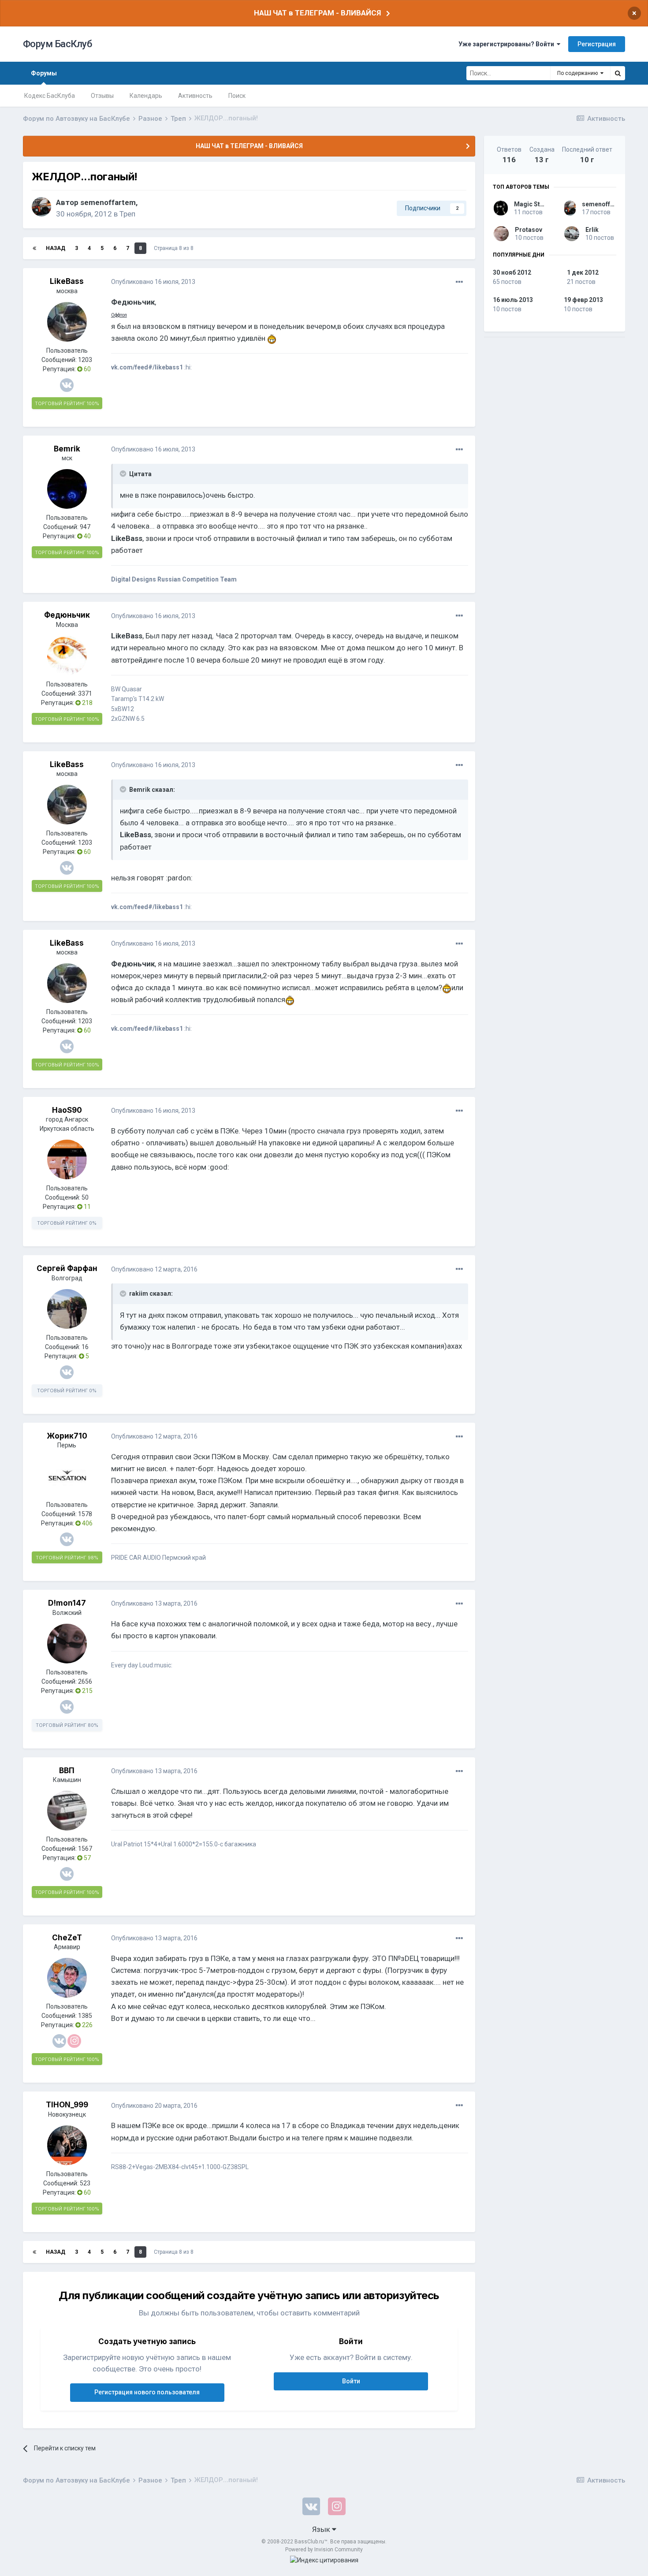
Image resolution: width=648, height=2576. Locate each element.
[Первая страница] (34, 248)
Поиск (237, 96)
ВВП (67, 1771)
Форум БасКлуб (58, 44)
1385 (85, 2016)
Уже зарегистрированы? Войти (508, 44)
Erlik (592, 230)
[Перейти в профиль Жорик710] (67, 1476)
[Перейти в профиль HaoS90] (67, 1159)
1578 (85, 1514)
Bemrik (67, 449)
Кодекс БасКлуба (50, 96)
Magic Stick (531, 204)
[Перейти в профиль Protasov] (501, 234)
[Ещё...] (459, 282)
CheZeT (67, 1938)
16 (85, 1347)
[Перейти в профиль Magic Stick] (501, 208)
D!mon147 (67, 1603)
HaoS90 (67, 1110)
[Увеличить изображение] (272, 338)
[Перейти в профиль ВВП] (67, 1811)
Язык (322, 2529)
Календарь (146, 96)
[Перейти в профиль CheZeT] (67, 1978)
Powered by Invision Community (324, 2550)
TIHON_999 (67, 2105)
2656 (85, 1681)
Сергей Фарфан (67, 1268)
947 (85, 527)
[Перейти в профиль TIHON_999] (67, 2145)
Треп (127, 214)
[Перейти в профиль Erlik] (572, 234)
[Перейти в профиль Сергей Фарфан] (67, 1309)
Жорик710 (67, 1436)
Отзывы (102, 96)
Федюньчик (67, 615)
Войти (351, 2381)
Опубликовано (153, 282)
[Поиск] (618, 73)
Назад (56, 248)
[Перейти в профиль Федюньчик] (67, 656)
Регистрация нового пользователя (147, 2392)
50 (85, 1197)
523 (85, 2183)
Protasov (529, 230)
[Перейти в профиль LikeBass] (67, 322)
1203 (85, 360)
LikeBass (67, 281)
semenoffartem (108, 202)
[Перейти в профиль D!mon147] (67, 1644)
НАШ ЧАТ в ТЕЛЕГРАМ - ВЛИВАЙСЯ (317, 13)
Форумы (44, 73)
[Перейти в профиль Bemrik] (67, 489)
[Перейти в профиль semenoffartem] (41, 207)
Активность (195, 96)
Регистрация (597, 44)
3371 (85, 693)
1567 (85, 1849)
